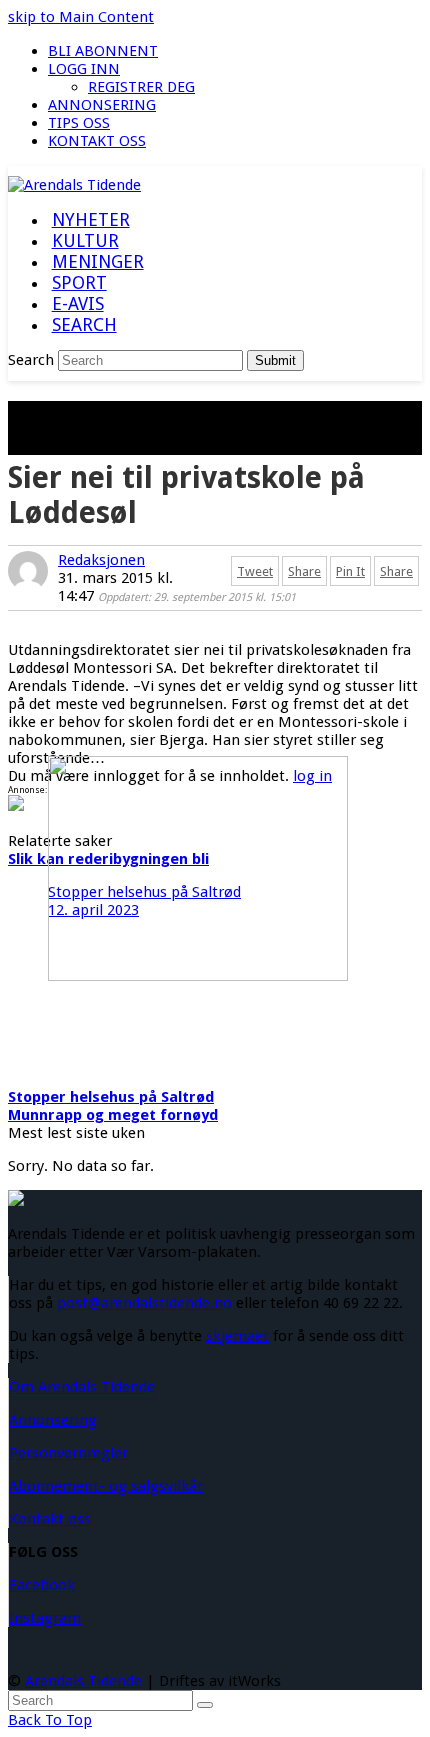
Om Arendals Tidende (82, 1387)
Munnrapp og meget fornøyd (113, 1115)
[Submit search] (205, 1705)
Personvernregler (68, 1453)
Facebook (42, 1585)
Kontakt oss (50, 1519)
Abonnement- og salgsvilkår (106, 1486)
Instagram (45, 1618)
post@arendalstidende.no (144, 1303)
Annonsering (53, 1420)
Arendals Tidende (83, 1681)
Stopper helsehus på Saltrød (111, 1097)
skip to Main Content (81, 17)
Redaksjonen (101, 560)
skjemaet (237, 1336)
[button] (84, 326)
